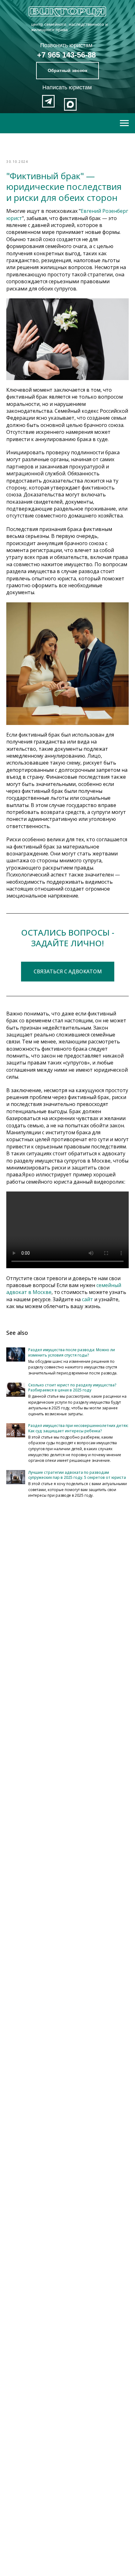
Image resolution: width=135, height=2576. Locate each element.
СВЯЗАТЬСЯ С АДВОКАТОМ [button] (68, 971)
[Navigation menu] (124, 123)
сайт (87, 1299)
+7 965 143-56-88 (66, 55)
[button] (67, 71)
